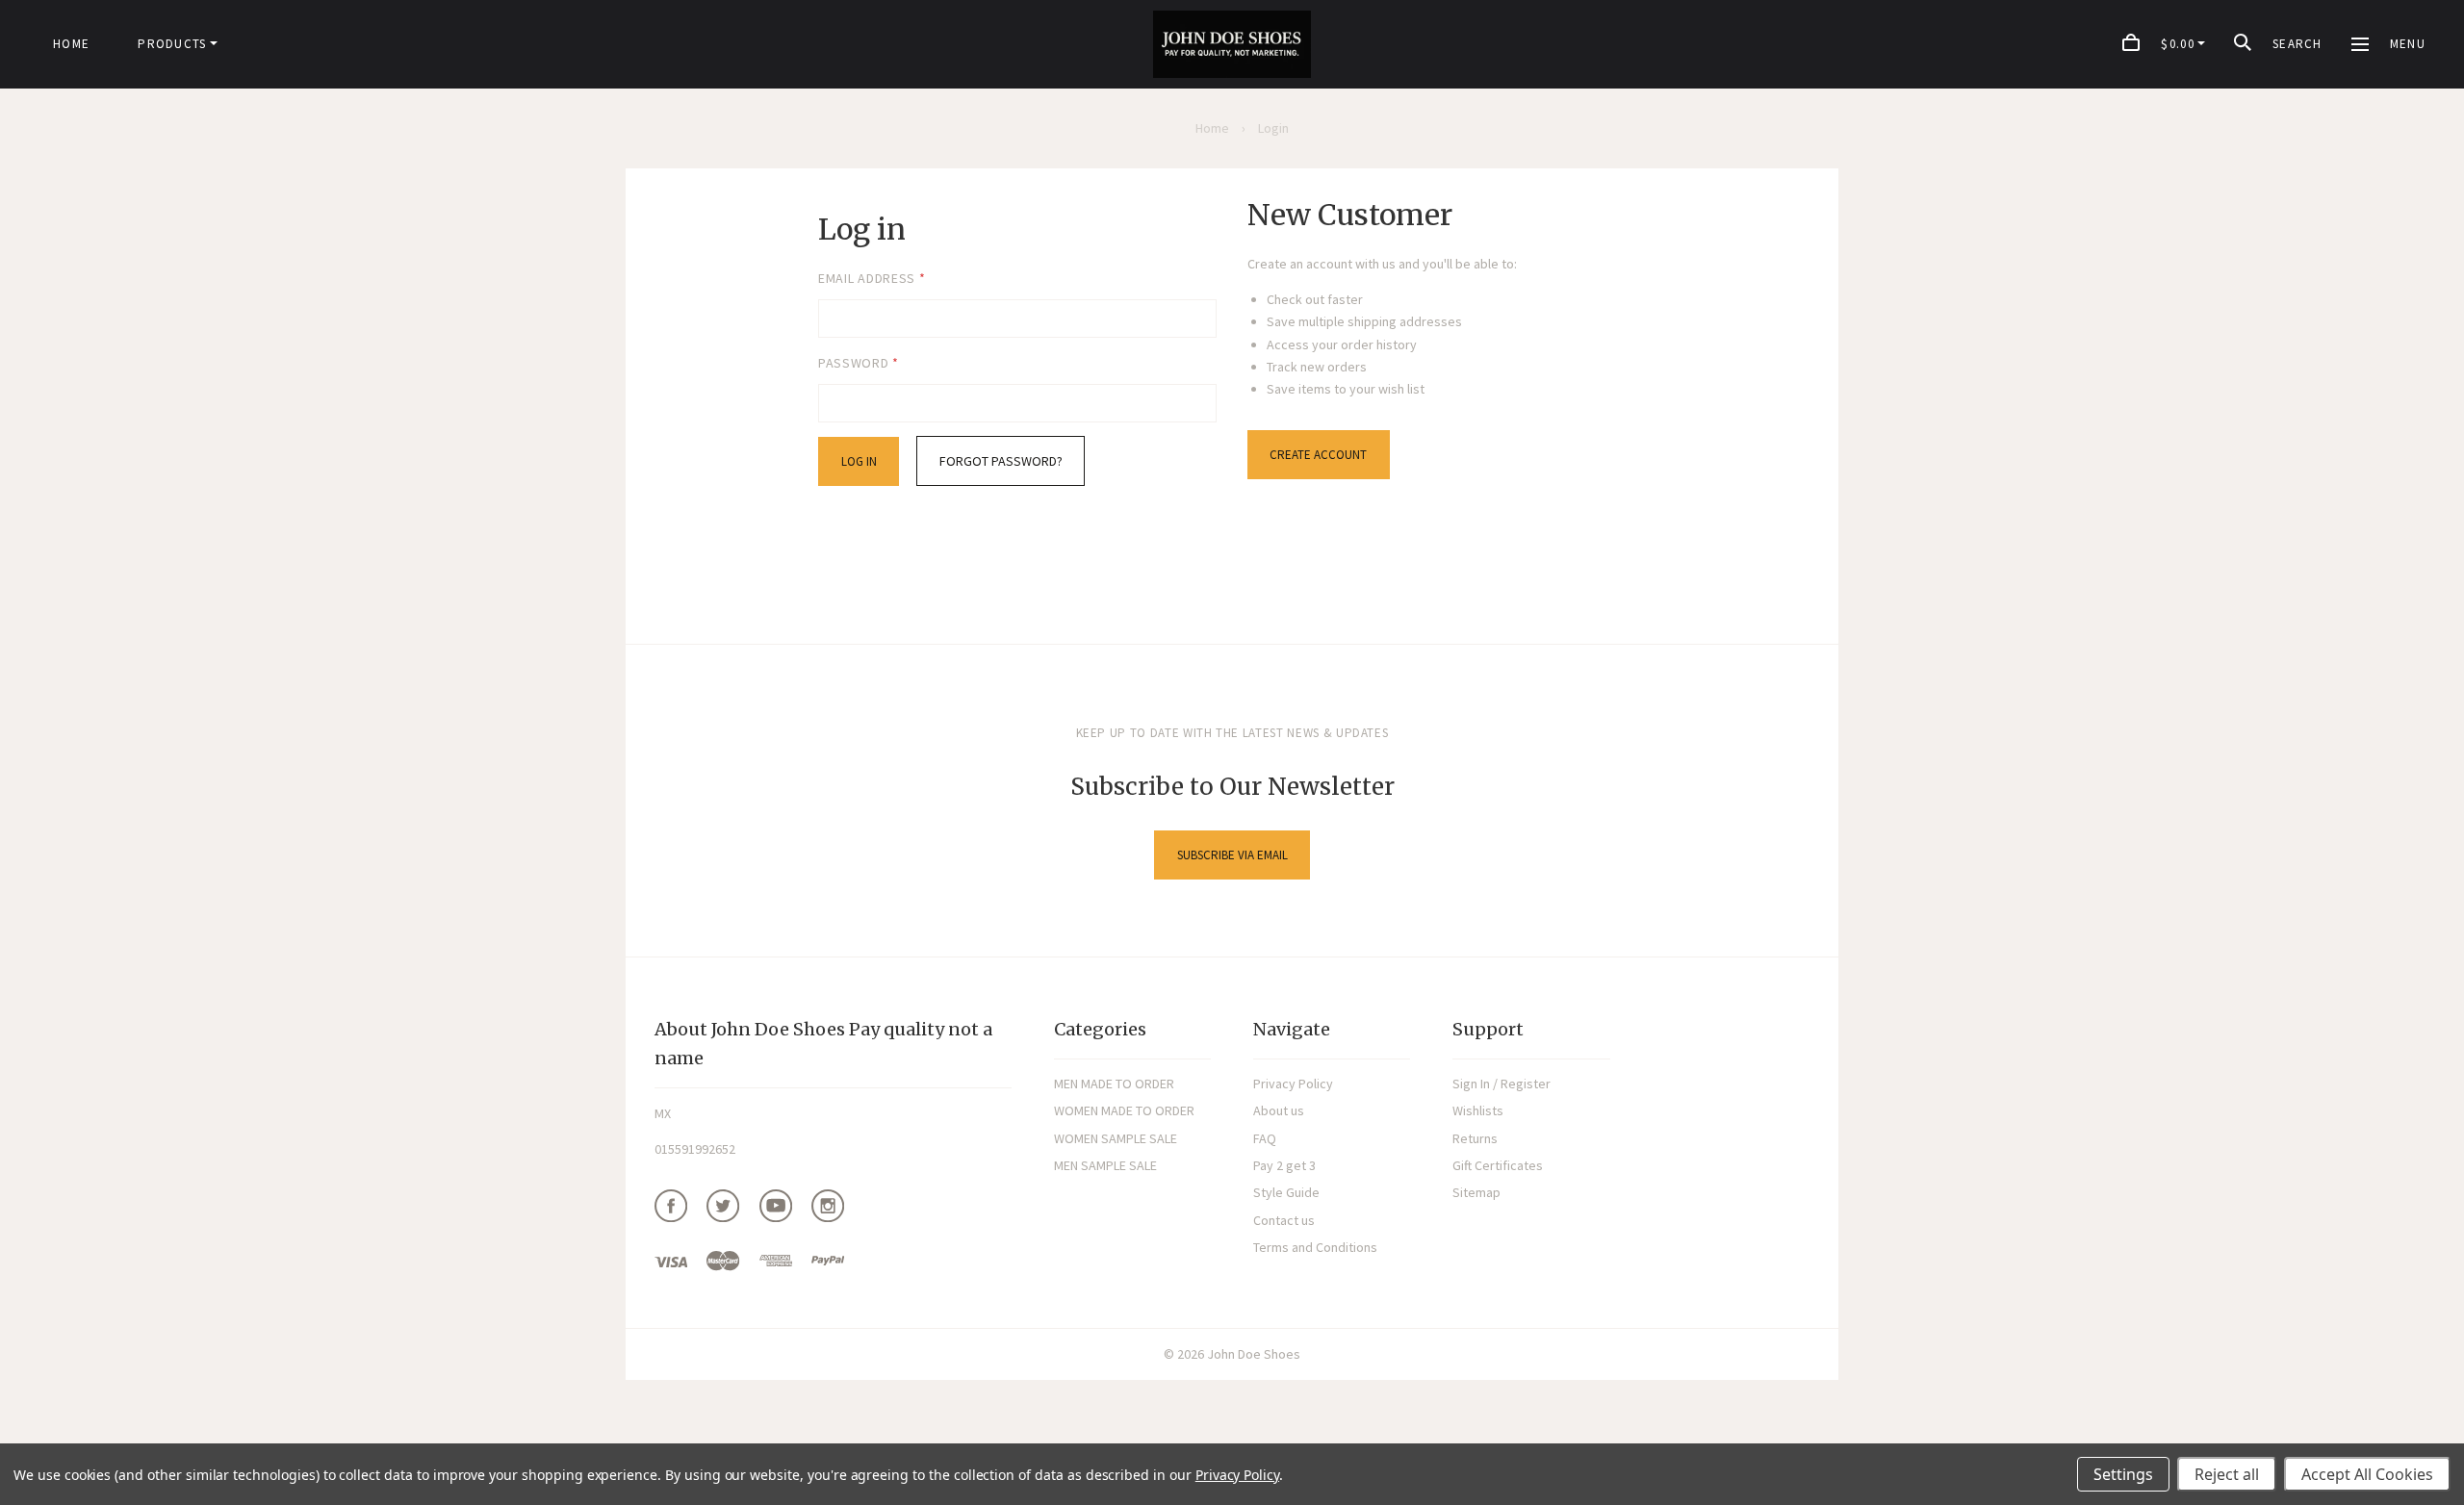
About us (1279, 1110)
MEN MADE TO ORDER (1114, 1084)
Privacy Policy (1293, 1084)
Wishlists (1478, 1110)
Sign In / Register (1501, 1084)
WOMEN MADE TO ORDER (1124, 1110)
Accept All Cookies (2367, 1474)
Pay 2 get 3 (1284, 1165)
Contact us (1284, 1220)
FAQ (1265, 1138)
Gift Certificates (1498, 1165)
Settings (2123, 1474)
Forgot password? (1001, 461)
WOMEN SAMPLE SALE (1116, 1138)
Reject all (2227, 1474)
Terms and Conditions (1315, 1247)
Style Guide (1286, 1192)
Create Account (1318, 455)
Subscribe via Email (1232, 855)
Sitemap (1476, 1192)
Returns (1475, 1138)
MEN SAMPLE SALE (1105, 1165)
